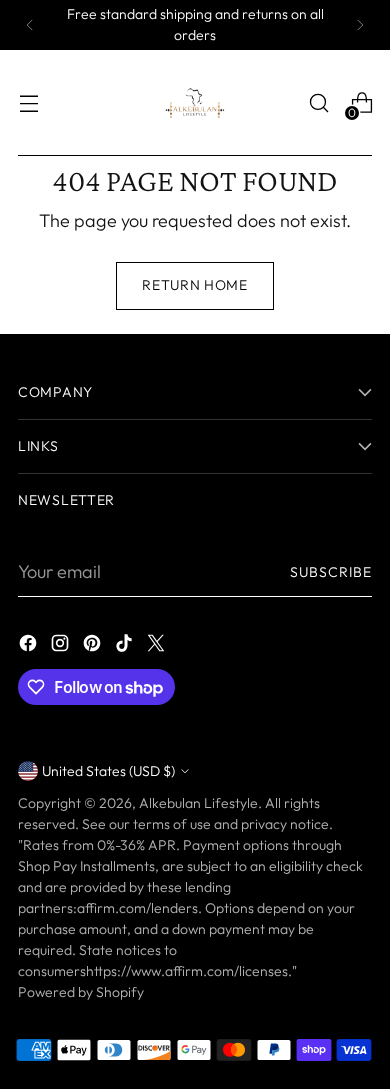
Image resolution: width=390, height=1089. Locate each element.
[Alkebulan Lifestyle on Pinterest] (94, 646)
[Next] (360, 25)
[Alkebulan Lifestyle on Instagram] (62, 646)
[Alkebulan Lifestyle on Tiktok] (126, 646)
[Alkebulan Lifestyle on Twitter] (158, 646)
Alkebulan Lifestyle (198, 803)
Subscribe (331, 572)
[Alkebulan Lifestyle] (195, 103)
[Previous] (30, 25)
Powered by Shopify (81, 992)
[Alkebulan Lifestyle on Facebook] (30, 646)
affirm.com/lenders (137, 908)
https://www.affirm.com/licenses (187, 971)
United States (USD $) (108, 771)
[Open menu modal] (28, 103)
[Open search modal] (318, 103)
